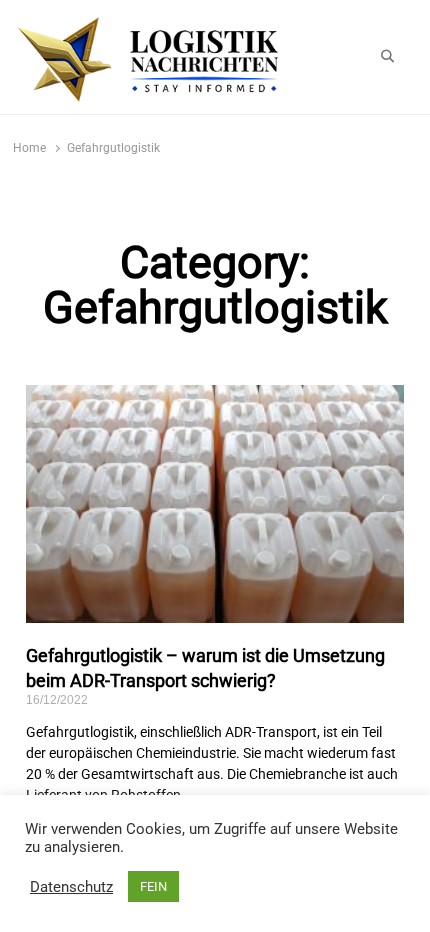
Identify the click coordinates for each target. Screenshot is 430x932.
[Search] (387, 57)
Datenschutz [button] (71, 887)
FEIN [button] (153, 886)
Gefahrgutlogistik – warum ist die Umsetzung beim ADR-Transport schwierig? (205, 668)
